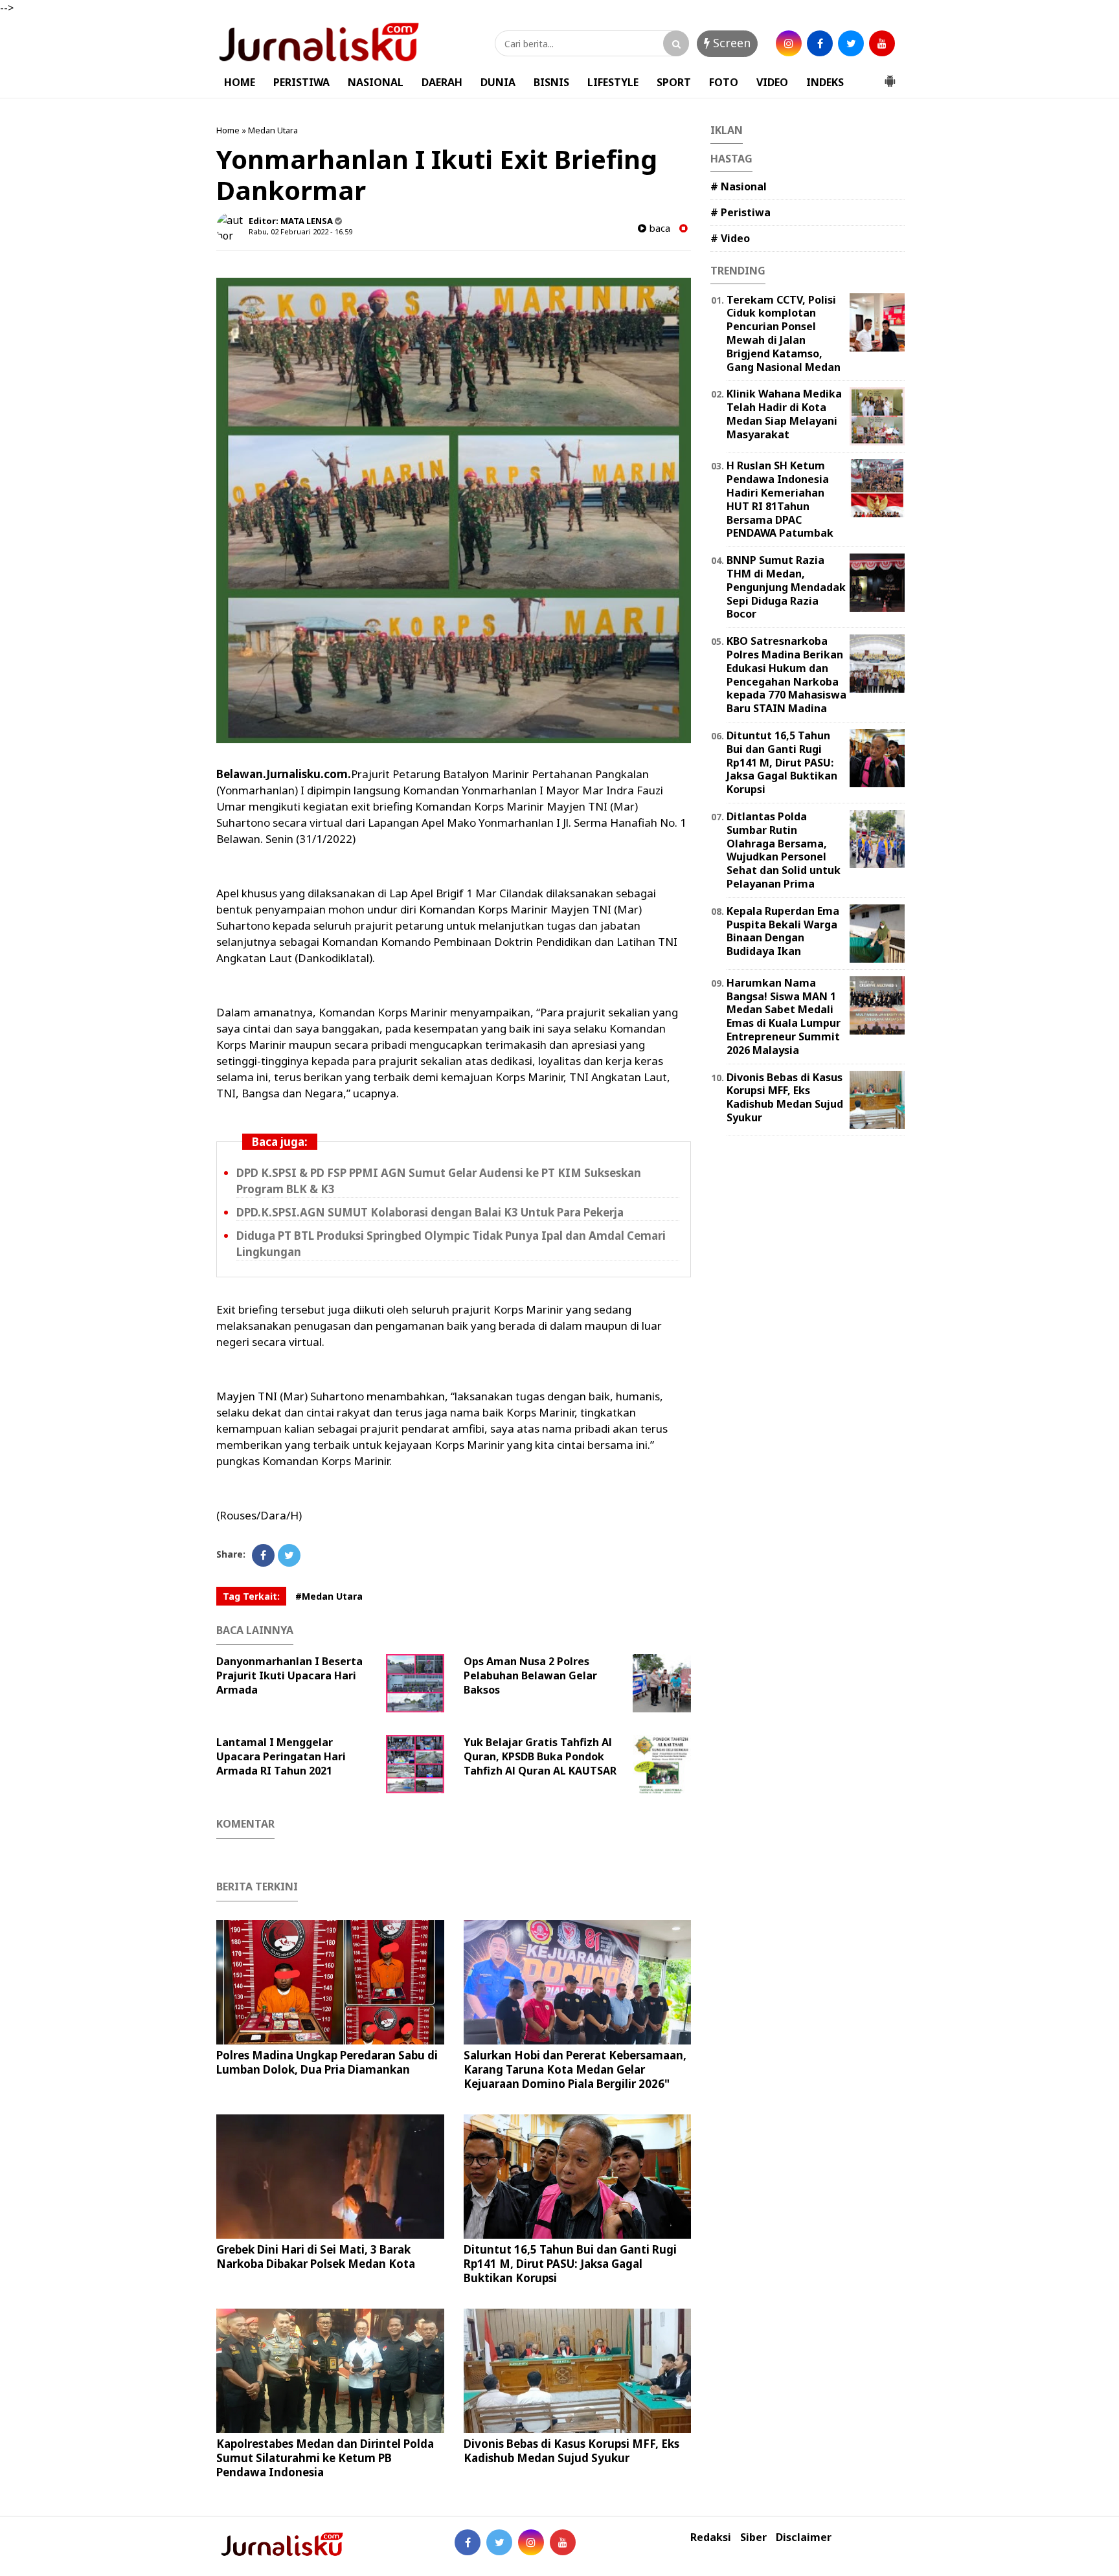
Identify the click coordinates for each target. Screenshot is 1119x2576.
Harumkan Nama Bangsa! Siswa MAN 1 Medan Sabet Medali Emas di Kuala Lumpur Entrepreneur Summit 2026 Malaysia (784, 1016)
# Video (730, 238)
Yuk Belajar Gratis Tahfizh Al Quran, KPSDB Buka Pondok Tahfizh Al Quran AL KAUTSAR (540, 1756)
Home (228, 130)
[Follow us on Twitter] (499, 2542)
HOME (240, 82)
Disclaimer (804, 2537)
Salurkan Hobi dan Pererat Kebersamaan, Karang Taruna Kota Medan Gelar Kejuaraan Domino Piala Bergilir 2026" (575, 2069)
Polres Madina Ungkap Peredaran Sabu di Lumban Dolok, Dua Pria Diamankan (327, 2062)
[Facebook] (263, 1555)
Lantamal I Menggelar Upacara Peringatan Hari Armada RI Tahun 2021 (281, 1756)
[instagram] (789, 43)
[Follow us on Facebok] (468, 2542)
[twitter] (851, 43)
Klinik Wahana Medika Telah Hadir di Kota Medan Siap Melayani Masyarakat (784, 414)
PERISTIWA (301, 82)
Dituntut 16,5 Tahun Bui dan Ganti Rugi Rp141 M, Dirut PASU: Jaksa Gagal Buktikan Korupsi (570, 2264)
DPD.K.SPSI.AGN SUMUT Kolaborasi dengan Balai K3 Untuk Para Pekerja (430, 1212)
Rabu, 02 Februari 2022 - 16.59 (300, 231)
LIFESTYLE (613, 82)
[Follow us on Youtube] (563, 2542)
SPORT (674, 82)
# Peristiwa (740, 212)
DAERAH (442, 82)
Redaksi (711, 2537)
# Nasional (739, 186)
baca (658, 228)
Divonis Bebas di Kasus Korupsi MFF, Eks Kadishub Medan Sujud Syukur (571, 2451)
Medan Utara (273, 130)
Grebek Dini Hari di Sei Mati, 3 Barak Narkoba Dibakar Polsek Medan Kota (316, 2257)
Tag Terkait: (251, 1596)
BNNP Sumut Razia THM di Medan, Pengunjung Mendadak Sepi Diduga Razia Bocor (786, 587)
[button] (890, 76)
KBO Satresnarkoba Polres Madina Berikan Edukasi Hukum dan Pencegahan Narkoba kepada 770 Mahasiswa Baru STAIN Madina (786, 675)
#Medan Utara (329, 1596)
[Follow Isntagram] (531, 2542)
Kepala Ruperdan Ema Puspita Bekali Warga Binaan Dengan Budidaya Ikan (783, 931)
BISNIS (551, 82)
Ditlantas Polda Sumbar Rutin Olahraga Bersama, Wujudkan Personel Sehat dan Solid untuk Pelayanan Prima (784, 850)
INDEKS (825, 82)
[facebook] (820, 43)
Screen (730, 43)
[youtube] (882, 43)
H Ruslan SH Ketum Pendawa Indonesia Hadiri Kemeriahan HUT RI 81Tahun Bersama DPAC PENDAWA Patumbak (780, 499)
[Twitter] (289, 1555)
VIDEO (772, 82)
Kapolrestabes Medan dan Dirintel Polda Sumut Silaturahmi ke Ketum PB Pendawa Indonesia (325, 2458)
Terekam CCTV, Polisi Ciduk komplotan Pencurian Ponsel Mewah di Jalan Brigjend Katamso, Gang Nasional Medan (784, 333)
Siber (753, 2537)
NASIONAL (376, 82)
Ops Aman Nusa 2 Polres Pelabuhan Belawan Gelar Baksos (530, 1675)
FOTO (724, 82)
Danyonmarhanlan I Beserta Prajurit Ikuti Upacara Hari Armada (289, 1675)
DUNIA (498, 82)
